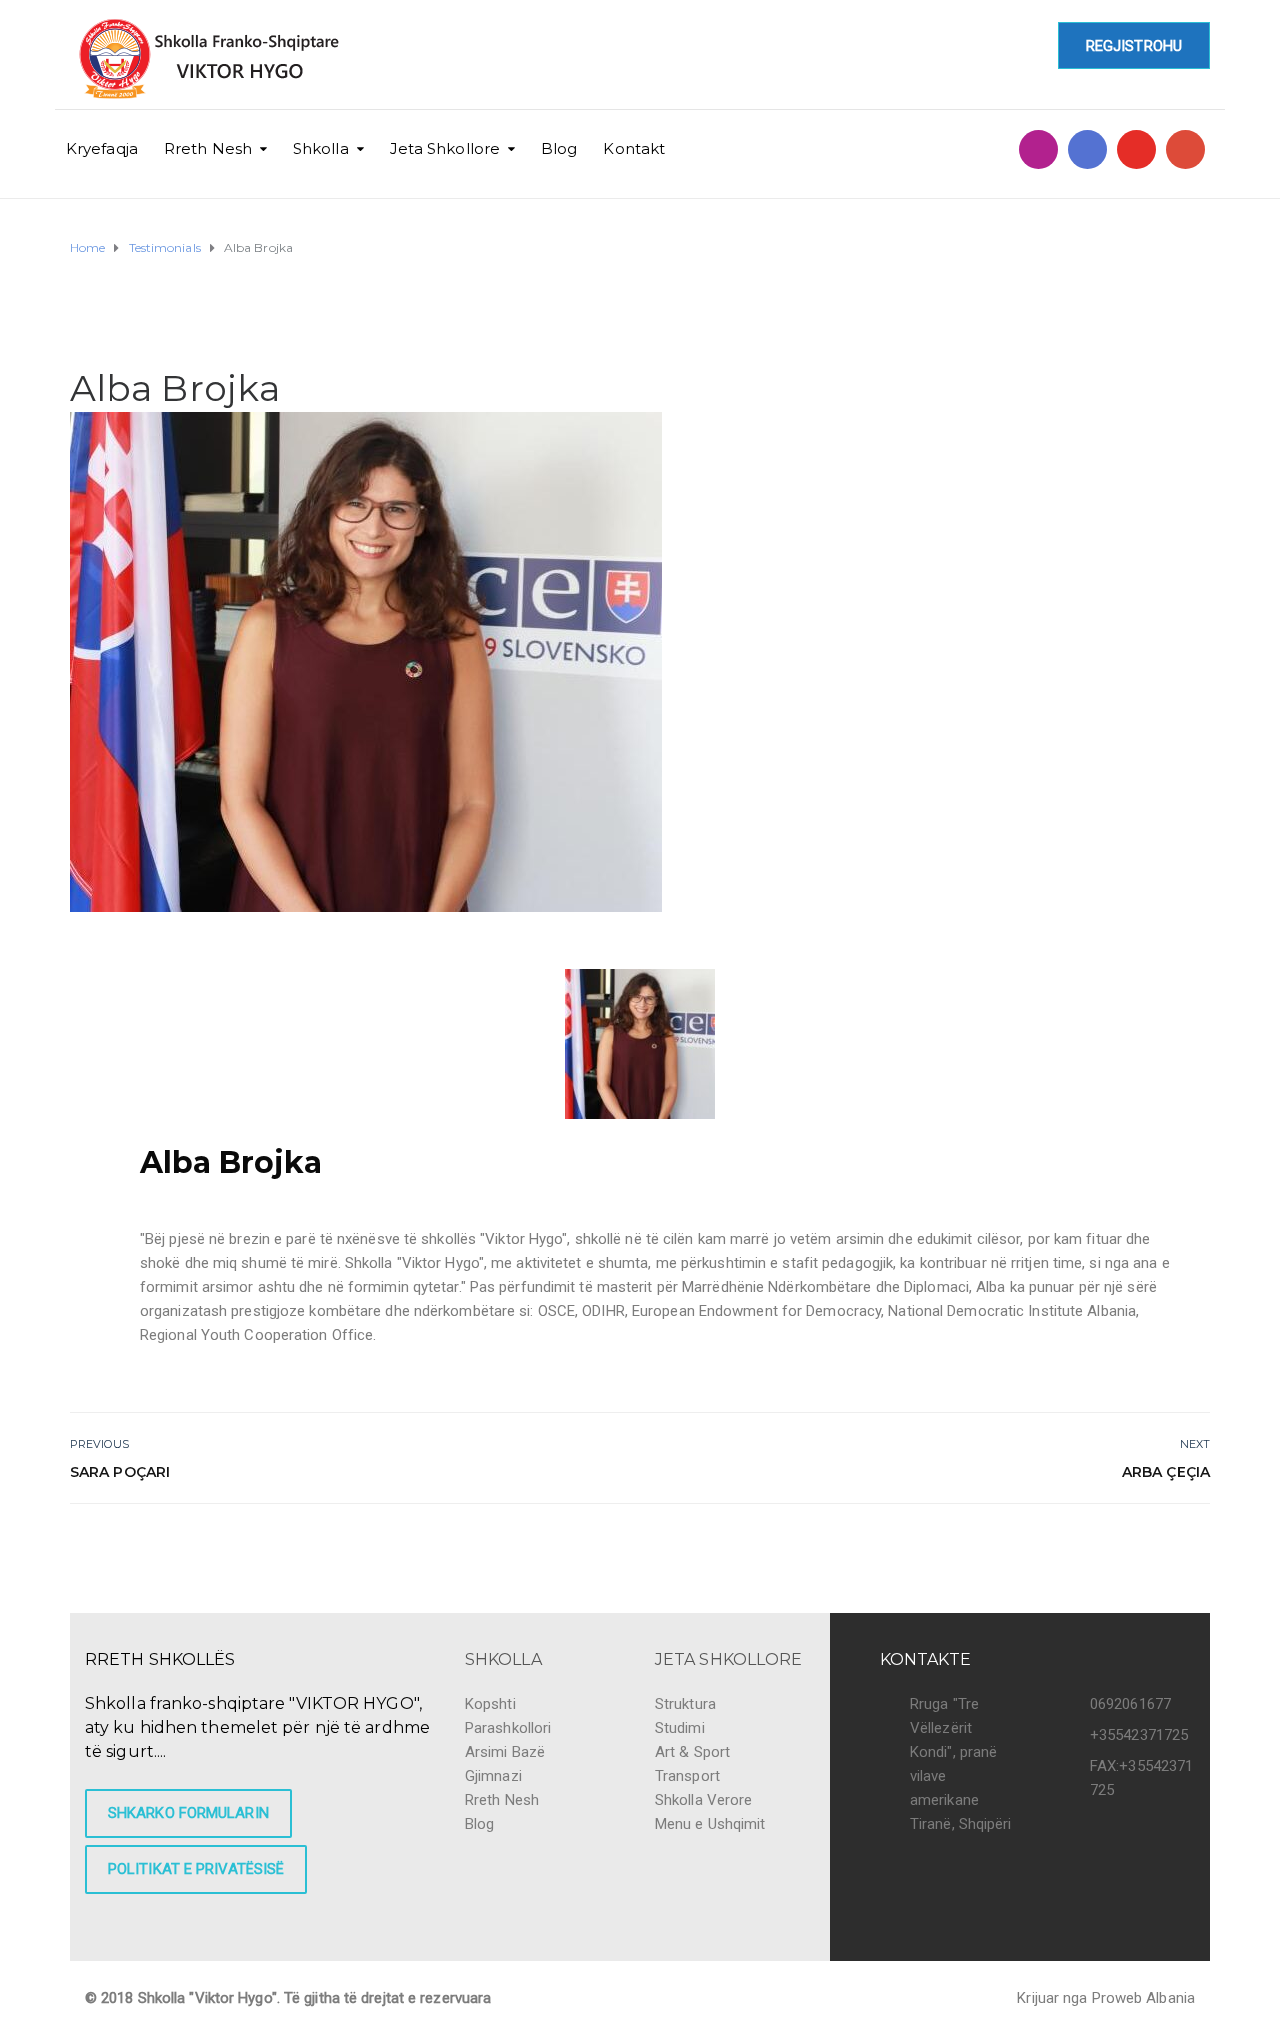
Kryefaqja (102, 148)
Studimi (680, 1728)
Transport (687, 1776)
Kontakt (634, 148)
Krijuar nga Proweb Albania (1106, 1998)
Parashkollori (508, 1728)
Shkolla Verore (703, 1800)
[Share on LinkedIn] (1197, 1546)
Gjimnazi (493, 1776)
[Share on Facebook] (1130, 1546)
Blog (559, 148)
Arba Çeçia (1166, 1472)
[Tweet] (1152, 1546)
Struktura (685, 1704)
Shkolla (321, 148)
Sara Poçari (120, 1472)
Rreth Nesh (208, 148)
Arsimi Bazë (505, 1752)
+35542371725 (1139, 1735)
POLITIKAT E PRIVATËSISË (196, 1869)
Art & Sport (692, 1752)
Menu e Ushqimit (710, 1824)
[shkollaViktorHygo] (1087, 149)
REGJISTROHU (1134, 46)
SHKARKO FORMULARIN (188, 1813)
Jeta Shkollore (445, 148)
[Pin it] (1175, 1546)
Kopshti (490, 1704)
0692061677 (1130, 1704)
